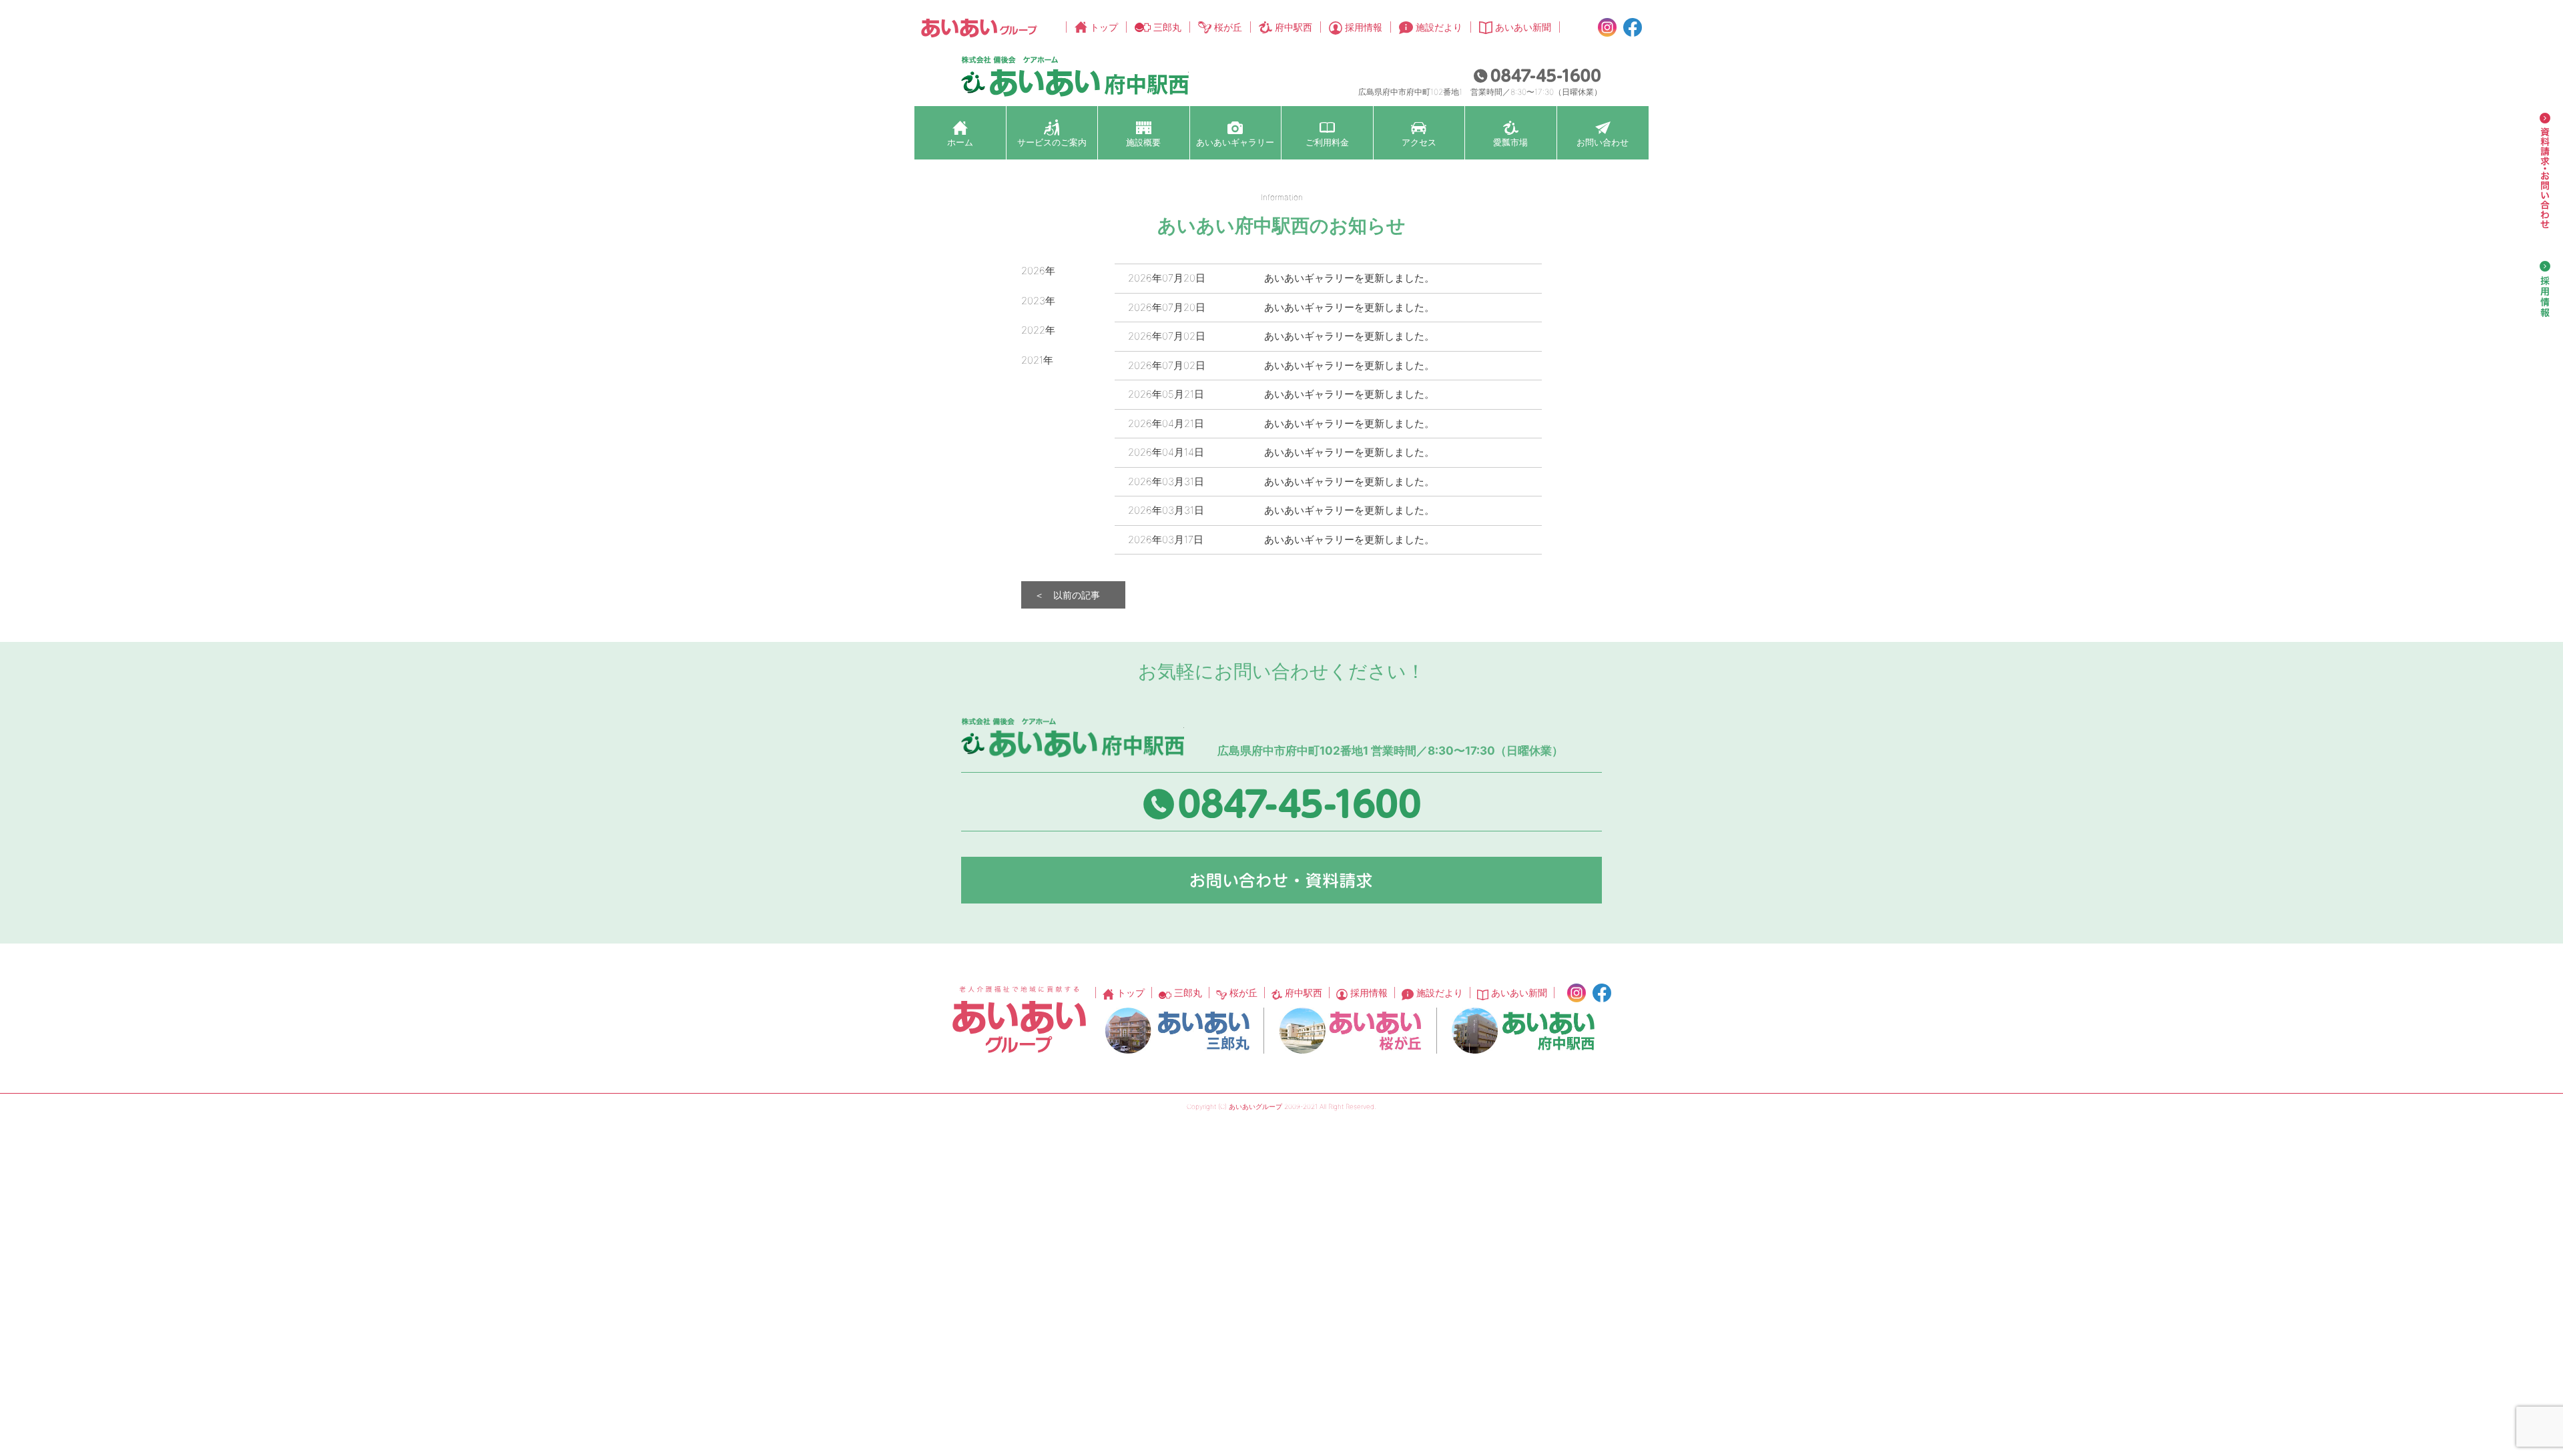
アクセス (1419, 142)
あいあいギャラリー (1235, 142)
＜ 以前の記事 (1067, 595)
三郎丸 (1167, 27)
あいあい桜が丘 (1350, 1031)
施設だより (1439, 27)
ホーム (960, 142)
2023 (1033, 301)
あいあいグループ (979, 28)
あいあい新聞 (1523, 27)
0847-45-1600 (1537, 75)
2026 (1033, 271)
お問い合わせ (1603, 142)
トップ (1104, 27)
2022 (1033, 330)
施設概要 (1143, 142)
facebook (1633, 27)
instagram (1607, 27)
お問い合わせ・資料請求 (1281, 880)
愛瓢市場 (1510, 142)
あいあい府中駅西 (1523, 1031)
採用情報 (1364, 27)
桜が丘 (1228, 27)
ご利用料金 (1327, 142)
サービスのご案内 (1052, 142)
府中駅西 (1294, 27)
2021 (1032, 360)
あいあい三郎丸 (1177, 1031)
